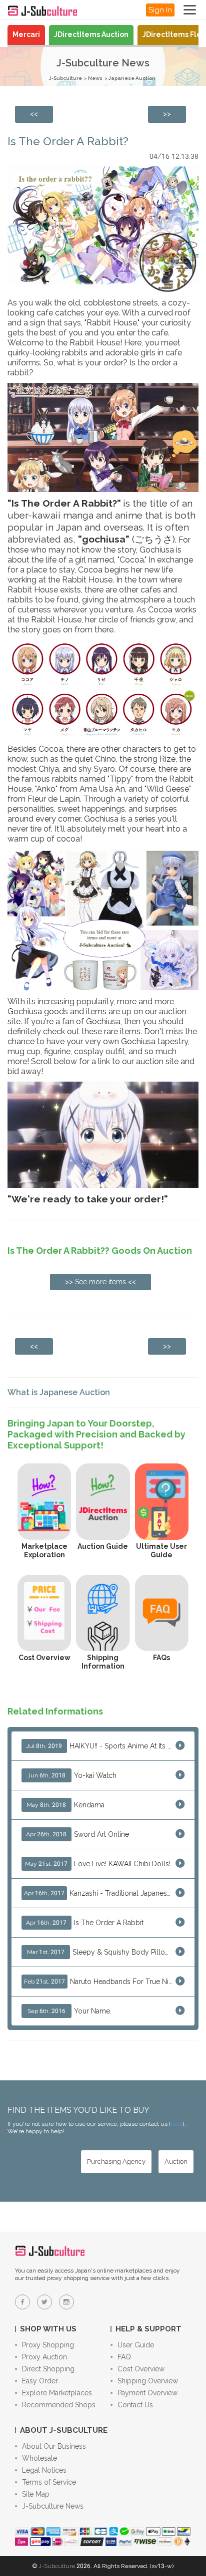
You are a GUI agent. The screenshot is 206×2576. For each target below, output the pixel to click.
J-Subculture (65, 78)
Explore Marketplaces (57, 2393)
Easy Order (40, 2381)
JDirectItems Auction (91, 34)
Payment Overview (147, 2393)
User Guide (136, 2345)
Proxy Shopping (48, 2345)
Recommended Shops (59, 2405)
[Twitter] (44, 2302)
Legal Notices (44, 2470)
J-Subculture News (53, 2506)
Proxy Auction (44, 2357)
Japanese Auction (132, 78)
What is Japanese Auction (59, 1392)
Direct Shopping (48, 2369)
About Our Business (54, 2446)
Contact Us (135, 2405)
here (177, 2124)
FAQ (124, 2357)
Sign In (160, 10)
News (95, 78)
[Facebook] (22, 2302)
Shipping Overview (148, 2381)
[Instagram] (66, 2302)
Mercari (26, 34)
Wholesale (39, 2458)
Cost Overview (141, 2369)
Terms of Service (49, 2482)
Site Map (36, 2494)
